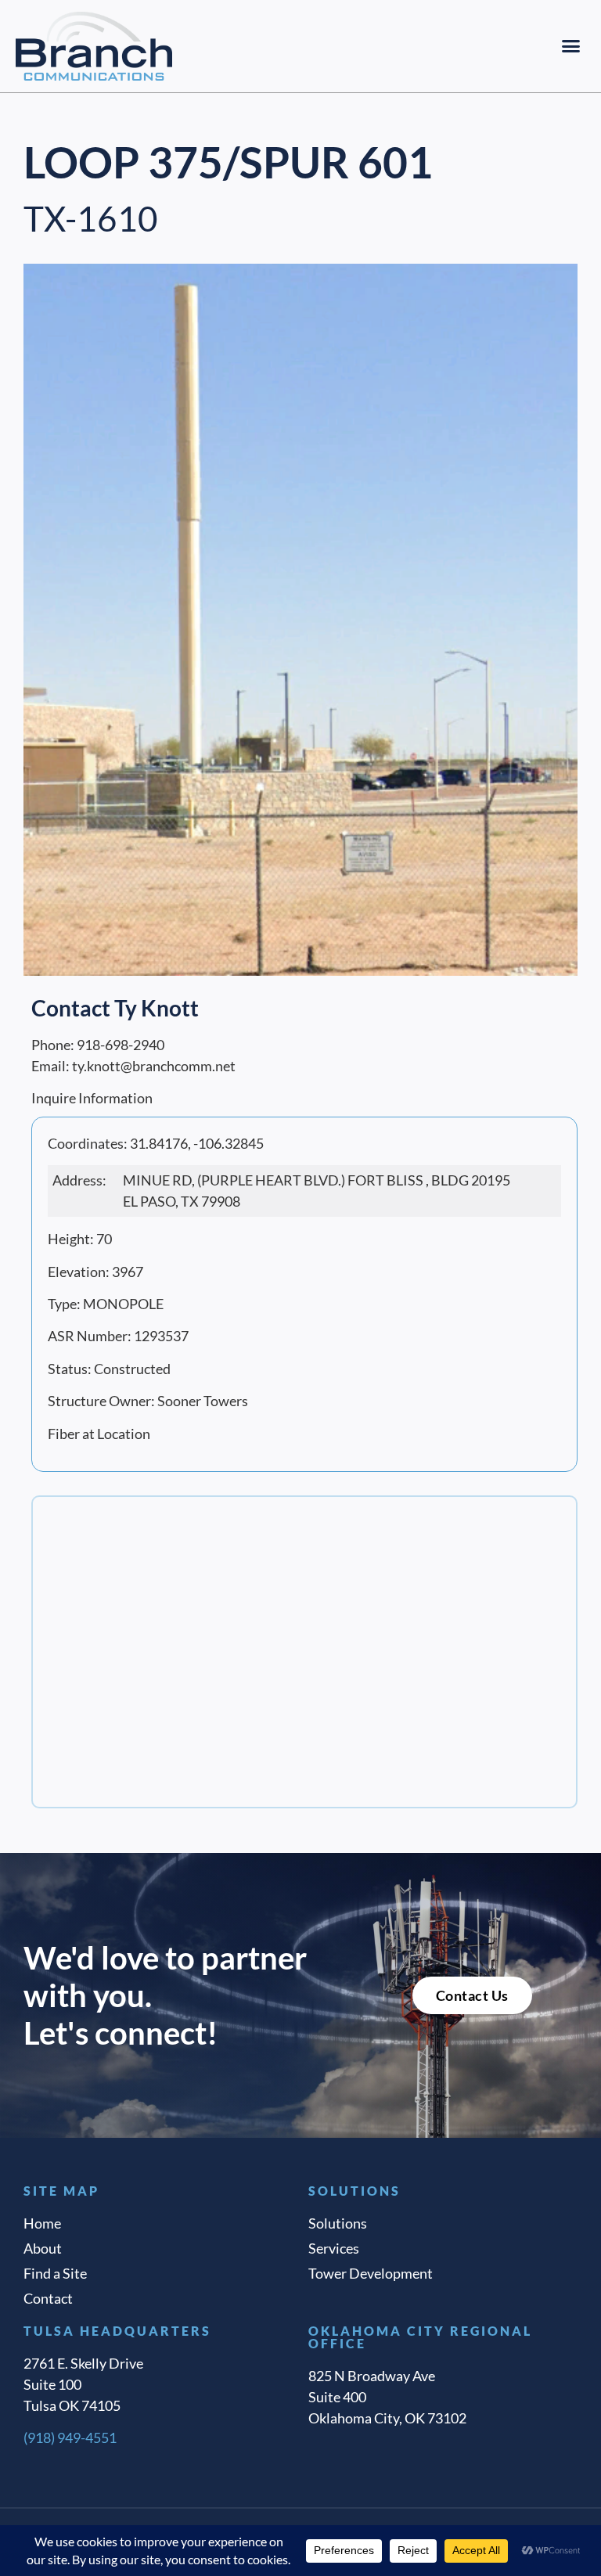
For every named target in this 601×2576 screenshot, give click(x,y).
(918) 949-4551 (70, 2437)
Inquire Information (92, 1098)
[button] (570, 46)
